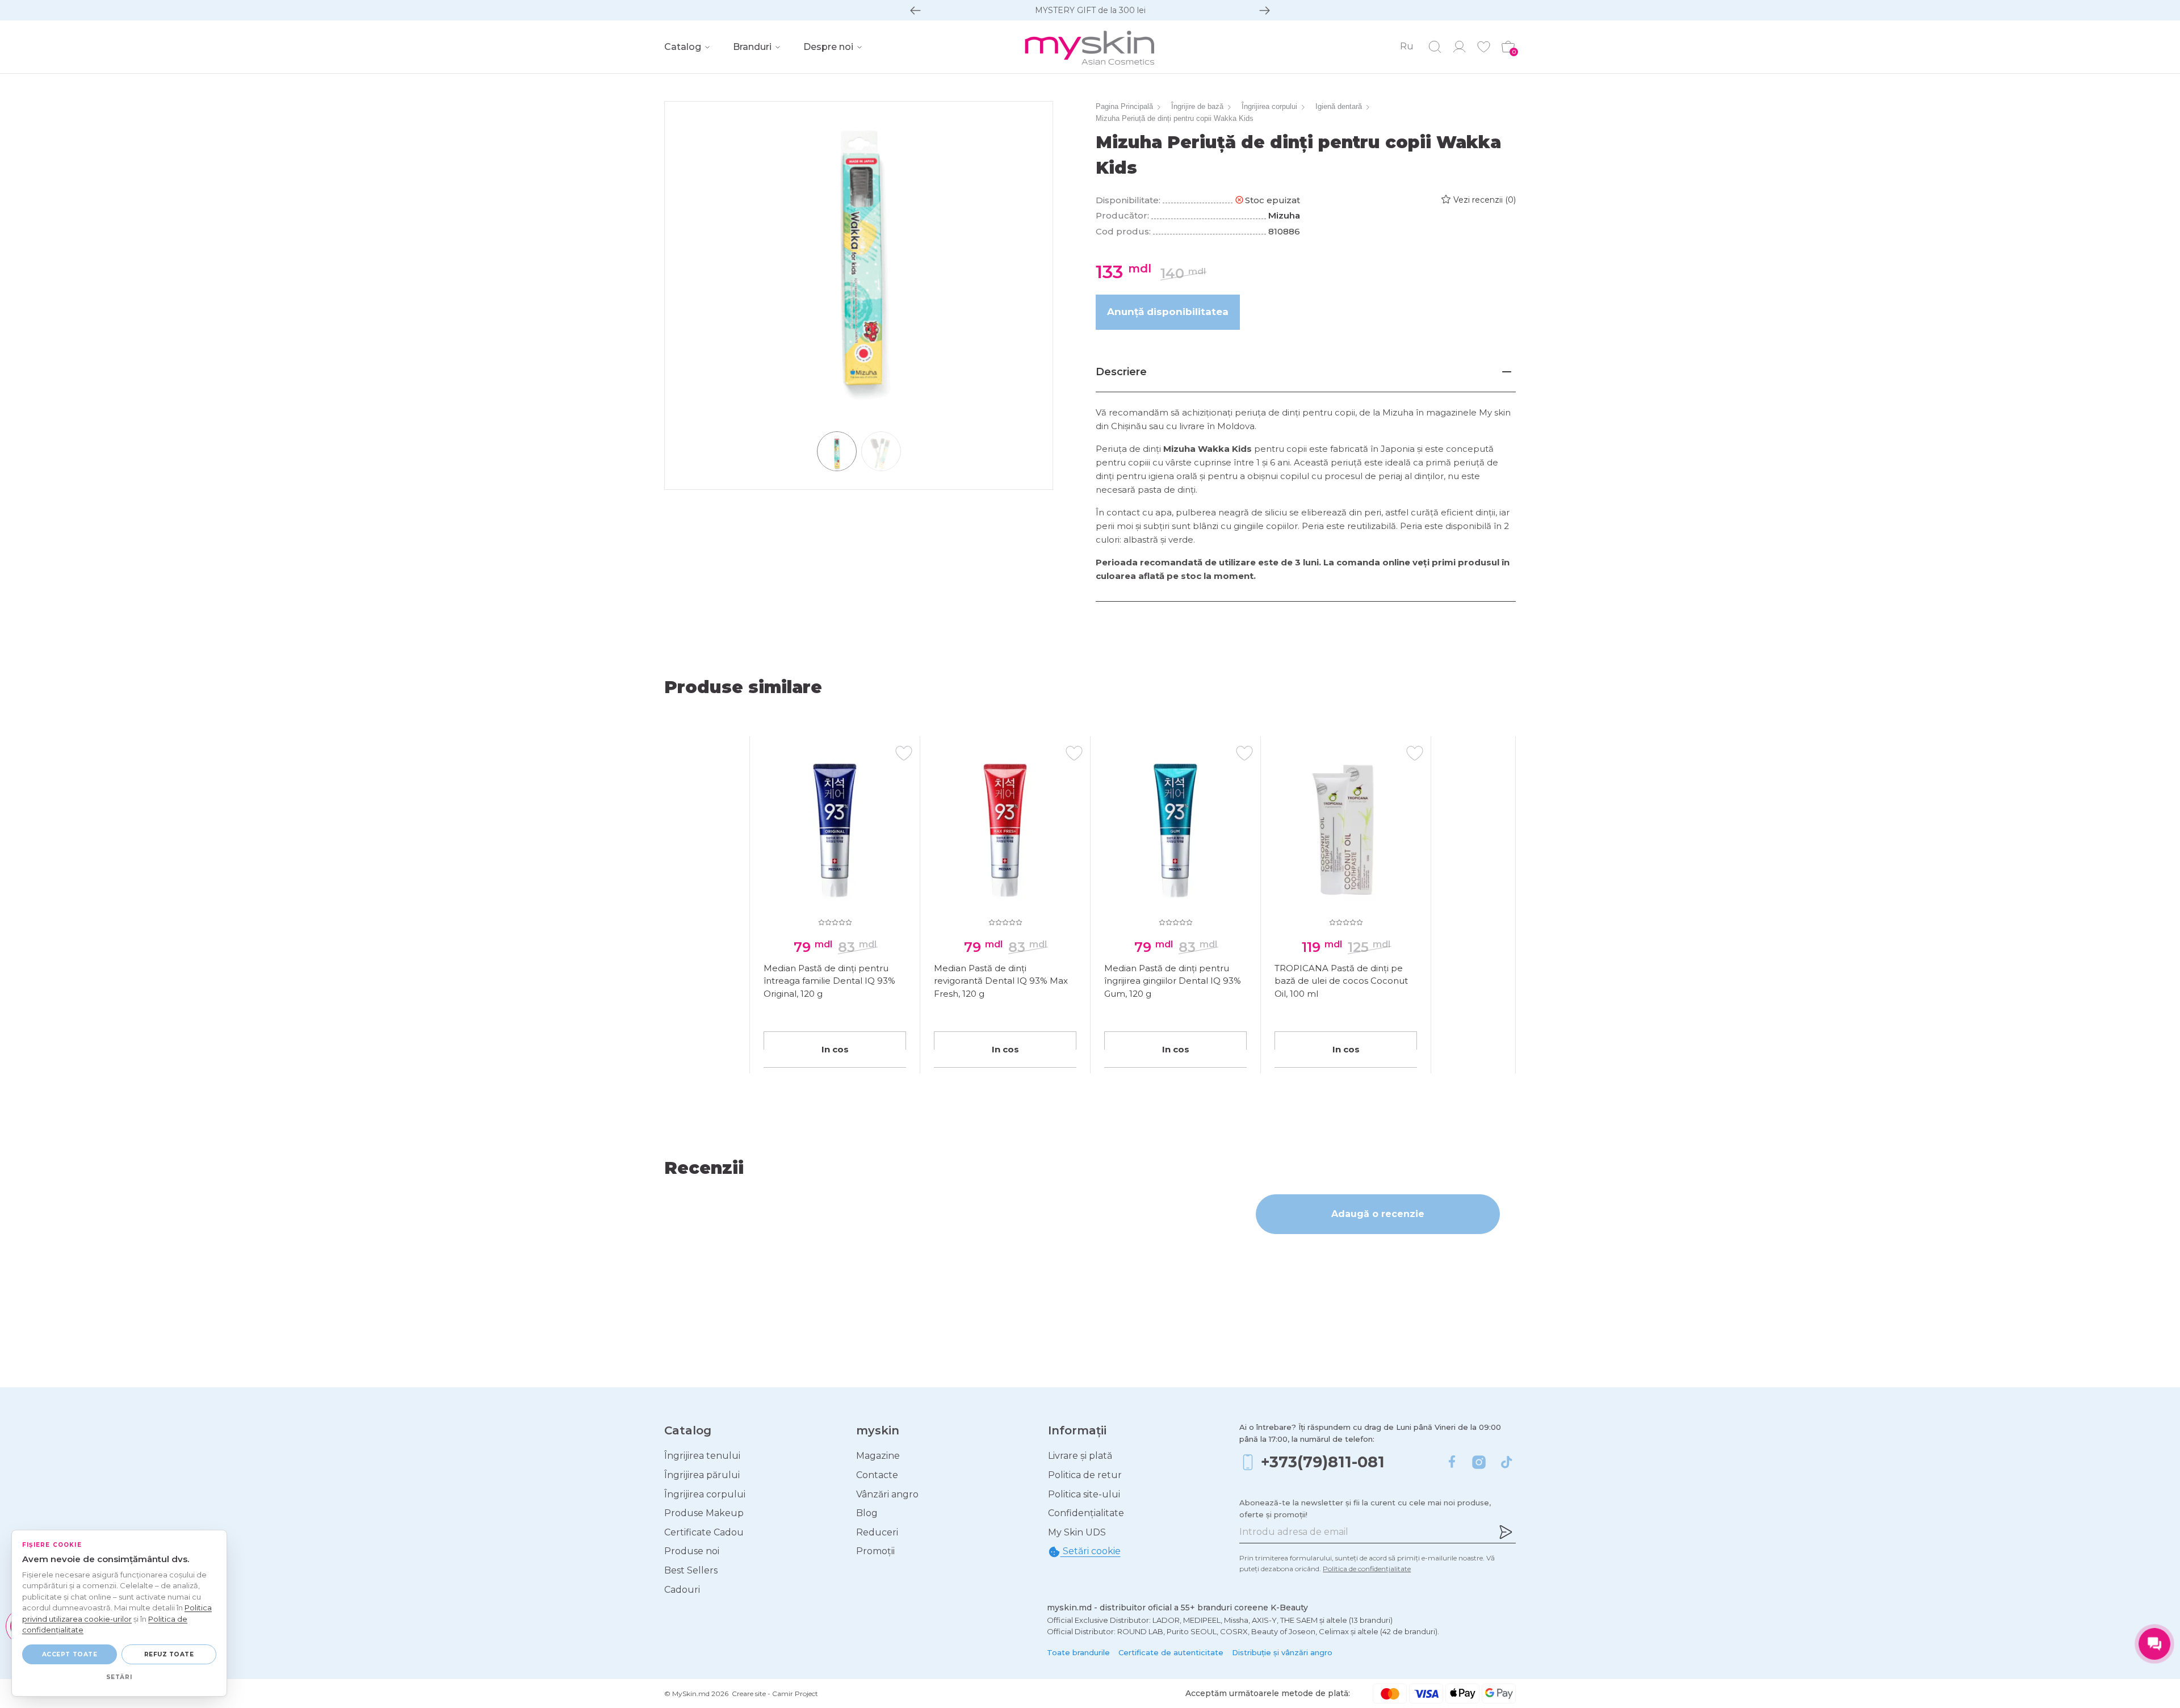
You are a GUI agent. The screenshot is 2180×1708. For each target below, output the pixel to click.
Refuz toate (169, 1654)
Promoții (875, 1551)
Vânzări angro (887, 1494)
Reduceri (877, 1532)
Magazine (878, 1456)
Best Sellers (691, 1570)
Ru (1407, 46)
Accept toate (70, 1654)
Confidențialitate (1086, 1513)
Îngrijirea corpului (705, 1494)
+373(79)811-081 (1323, 1462)
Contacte (877, 1475)
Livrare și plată (1080, 1456)
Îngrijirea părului (702, 1475)
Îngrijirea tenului (702, 1456)
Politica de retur (1085, 1475)
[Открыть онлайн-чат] (2154, 1644)
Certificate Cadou (704, 1532)
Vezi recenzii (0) (1485, 200)
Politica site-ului (1084, 1494)
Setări (119, 1677)
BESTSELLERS (1090, 10)
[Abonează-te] (1506, 1532)
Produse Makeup (704, 1513)
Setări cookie (1091, 1551)
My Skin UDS (1077, 1532)
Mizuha (1284, 215)
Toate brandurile (1078, 1652)
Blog (867, 1513)
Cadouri (682, 1590)
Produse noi (692, 1551)
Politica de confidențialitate (1367, 1569)
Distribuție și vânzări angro (1282, 1652)
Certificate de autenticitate (1171, 1652)
